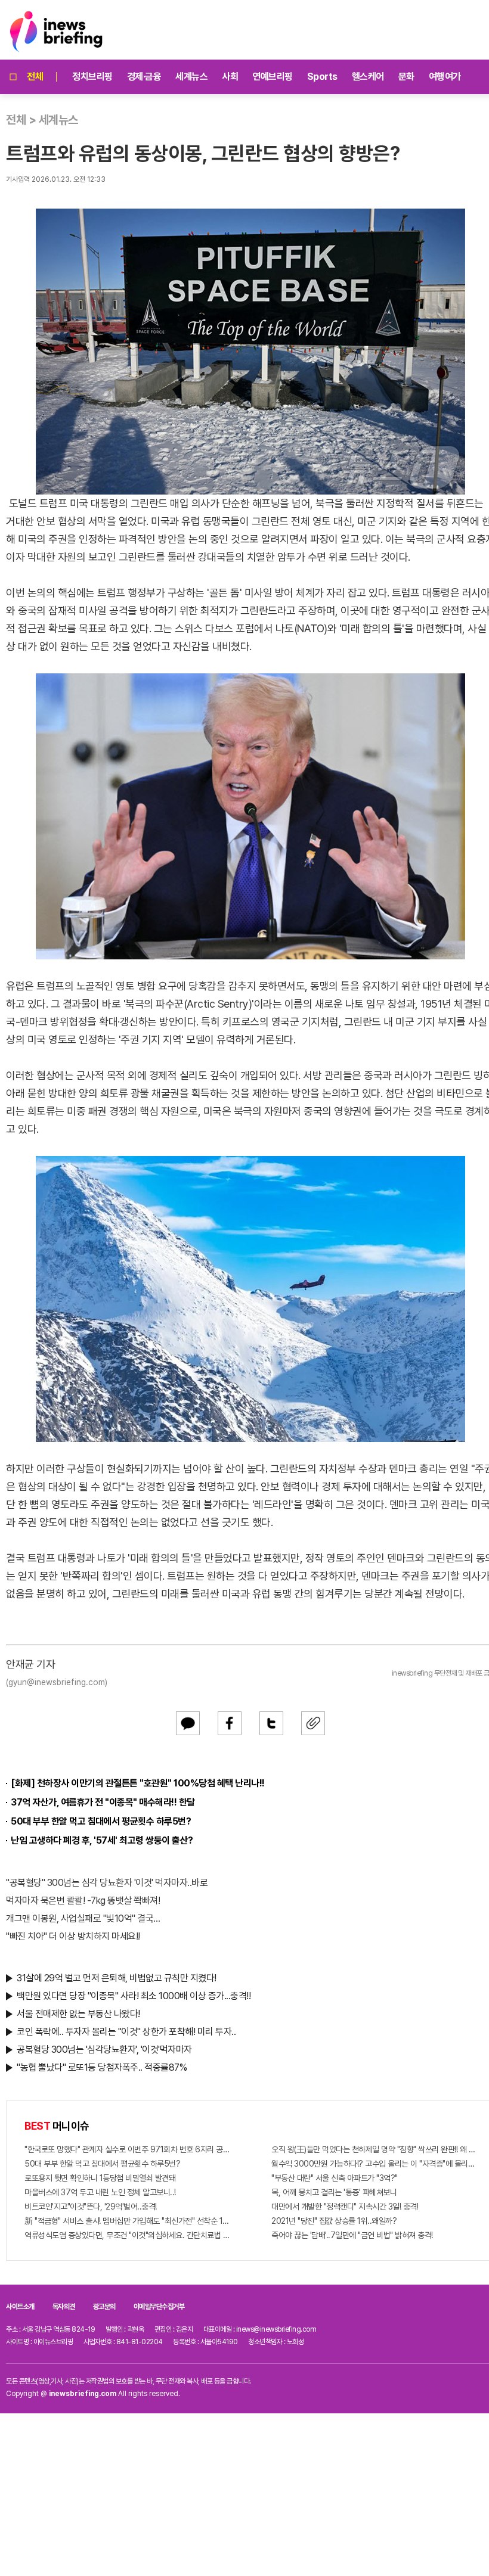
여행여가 (445, 77)
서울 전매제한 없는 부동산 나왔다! (78, 2014)
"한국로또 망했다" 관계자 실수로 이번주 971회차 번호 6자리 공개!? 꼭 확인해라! (127, 2149)
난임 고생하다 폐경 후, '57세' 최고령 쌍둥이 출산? (102, 1840)
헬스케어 (368, 77)
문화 (406, 77)
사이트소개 (20, 2307)
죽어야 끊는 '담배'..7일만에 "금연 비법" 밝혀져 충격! (352, 2235)
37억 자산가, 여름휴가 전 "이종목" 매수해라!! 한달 (103, 1802)
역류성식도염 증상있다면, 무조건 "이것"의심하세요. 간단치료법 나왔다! (127, 2235)
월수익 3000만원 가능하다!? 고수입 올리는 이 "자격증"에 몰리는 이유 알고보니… (374, 2164)
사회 (230, 77)
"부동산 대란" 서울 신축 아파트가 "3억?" (335, 2178)
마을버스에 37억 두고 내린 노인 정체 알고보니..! (100, 2192)
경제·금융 (144, 77)
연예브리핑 (273, 77)
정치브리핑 (92, 77)
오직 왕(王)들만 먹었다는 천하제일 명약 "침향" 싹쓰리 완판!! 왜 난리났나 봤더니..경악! (374, 2149)
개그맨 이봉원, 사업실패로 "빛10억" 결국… (83, 1918)
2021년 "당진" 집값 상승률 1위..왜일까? (334, 2221)
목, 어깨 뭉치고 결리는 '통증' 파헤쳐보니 (334, 2192)
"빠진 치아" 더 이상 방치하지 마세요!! (73, 1936)
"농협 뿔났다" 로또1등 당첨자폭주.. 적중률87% (102, 2067)
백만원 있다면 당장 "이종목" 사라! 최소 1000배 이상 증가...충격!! (134, 1996)
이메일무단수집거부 (159, 2307)
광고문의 (104, 2307)
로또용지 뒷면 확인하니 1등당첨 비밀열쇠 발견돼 (100, 2178)
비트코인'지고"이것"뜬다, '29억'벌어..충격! (91, 2207)
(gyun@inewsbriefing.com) (57, 1682)
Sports (322, 77)
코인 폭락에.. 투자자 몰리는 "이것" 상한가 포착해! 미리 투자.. (126, 2032)
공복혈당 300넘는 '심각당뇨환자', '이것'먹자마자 (104, 2050)
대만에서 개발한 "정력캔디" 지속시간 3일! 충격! (345, 2207)
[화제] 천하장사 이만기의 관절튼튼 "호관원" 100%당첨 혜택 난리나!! (138, 1783)
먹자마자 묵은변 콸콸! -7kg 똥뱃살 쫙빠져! (83, 1901)
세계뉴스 (191, 77)
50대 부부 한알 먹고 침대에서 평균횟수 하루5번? (101, 1821)
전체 (35, 77)
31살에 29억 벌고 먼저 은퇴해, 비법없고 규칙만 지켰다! (117, 1978)
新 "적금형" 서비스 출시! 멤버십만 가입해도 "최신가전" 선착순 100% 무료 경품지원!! (127, 2221)
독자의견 (64, 2307)
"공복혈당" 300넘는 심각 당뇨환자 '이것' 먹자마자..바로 (107, 1883)
